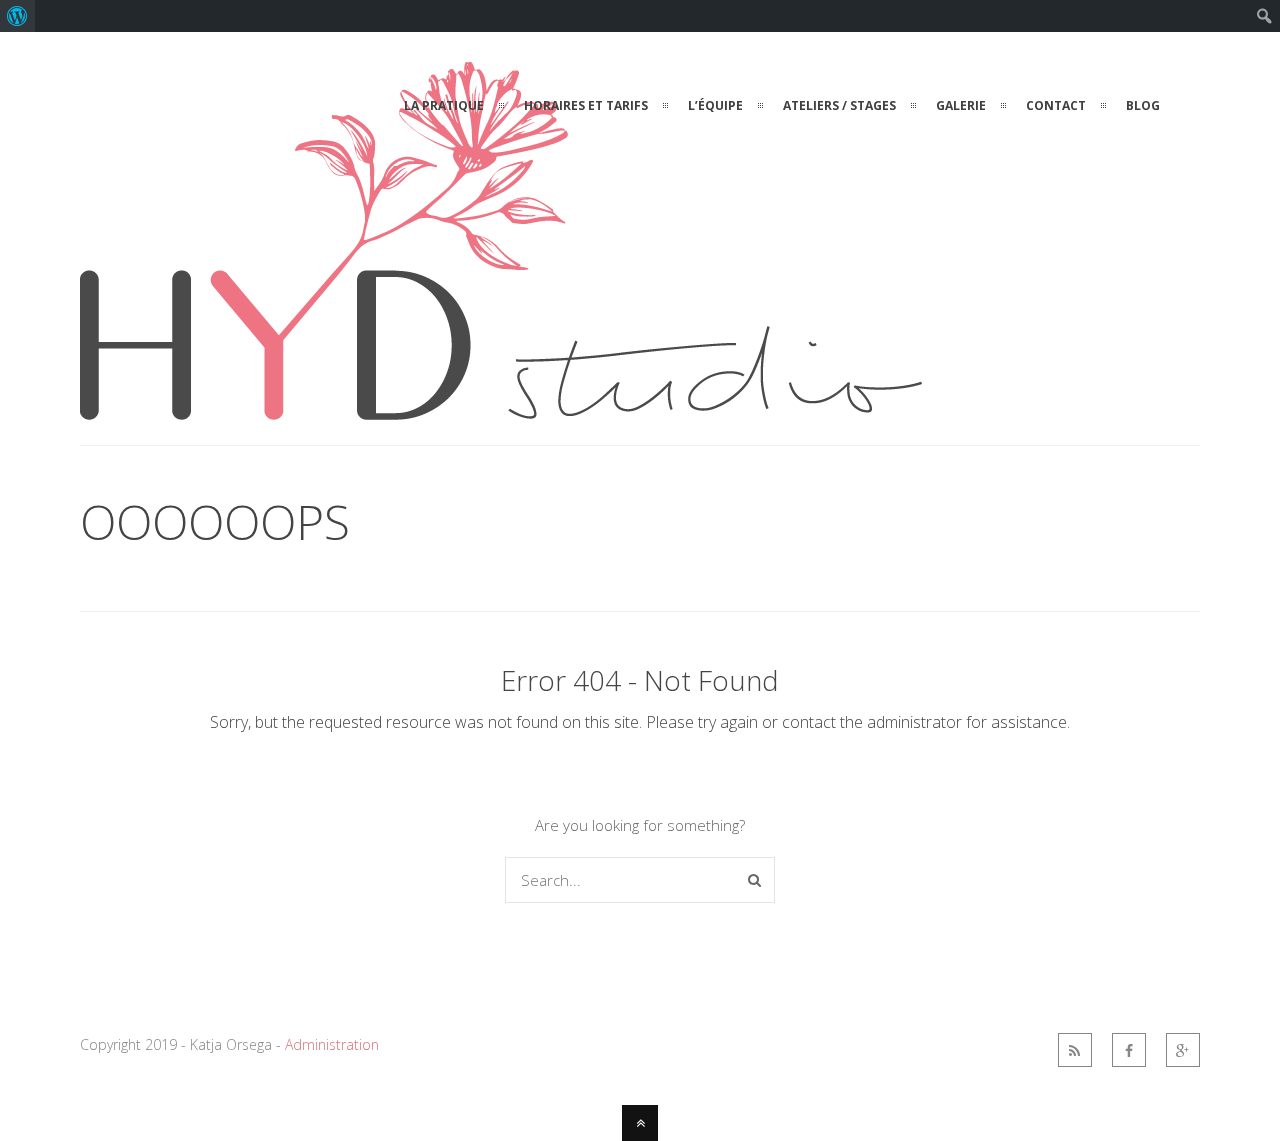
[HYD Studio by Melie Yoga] (501, 408)
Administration (332, 1044)
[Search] (754, 880)
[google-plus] (1183, 1050)
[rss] (1075, 1050)
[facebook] (1129, 1050)
